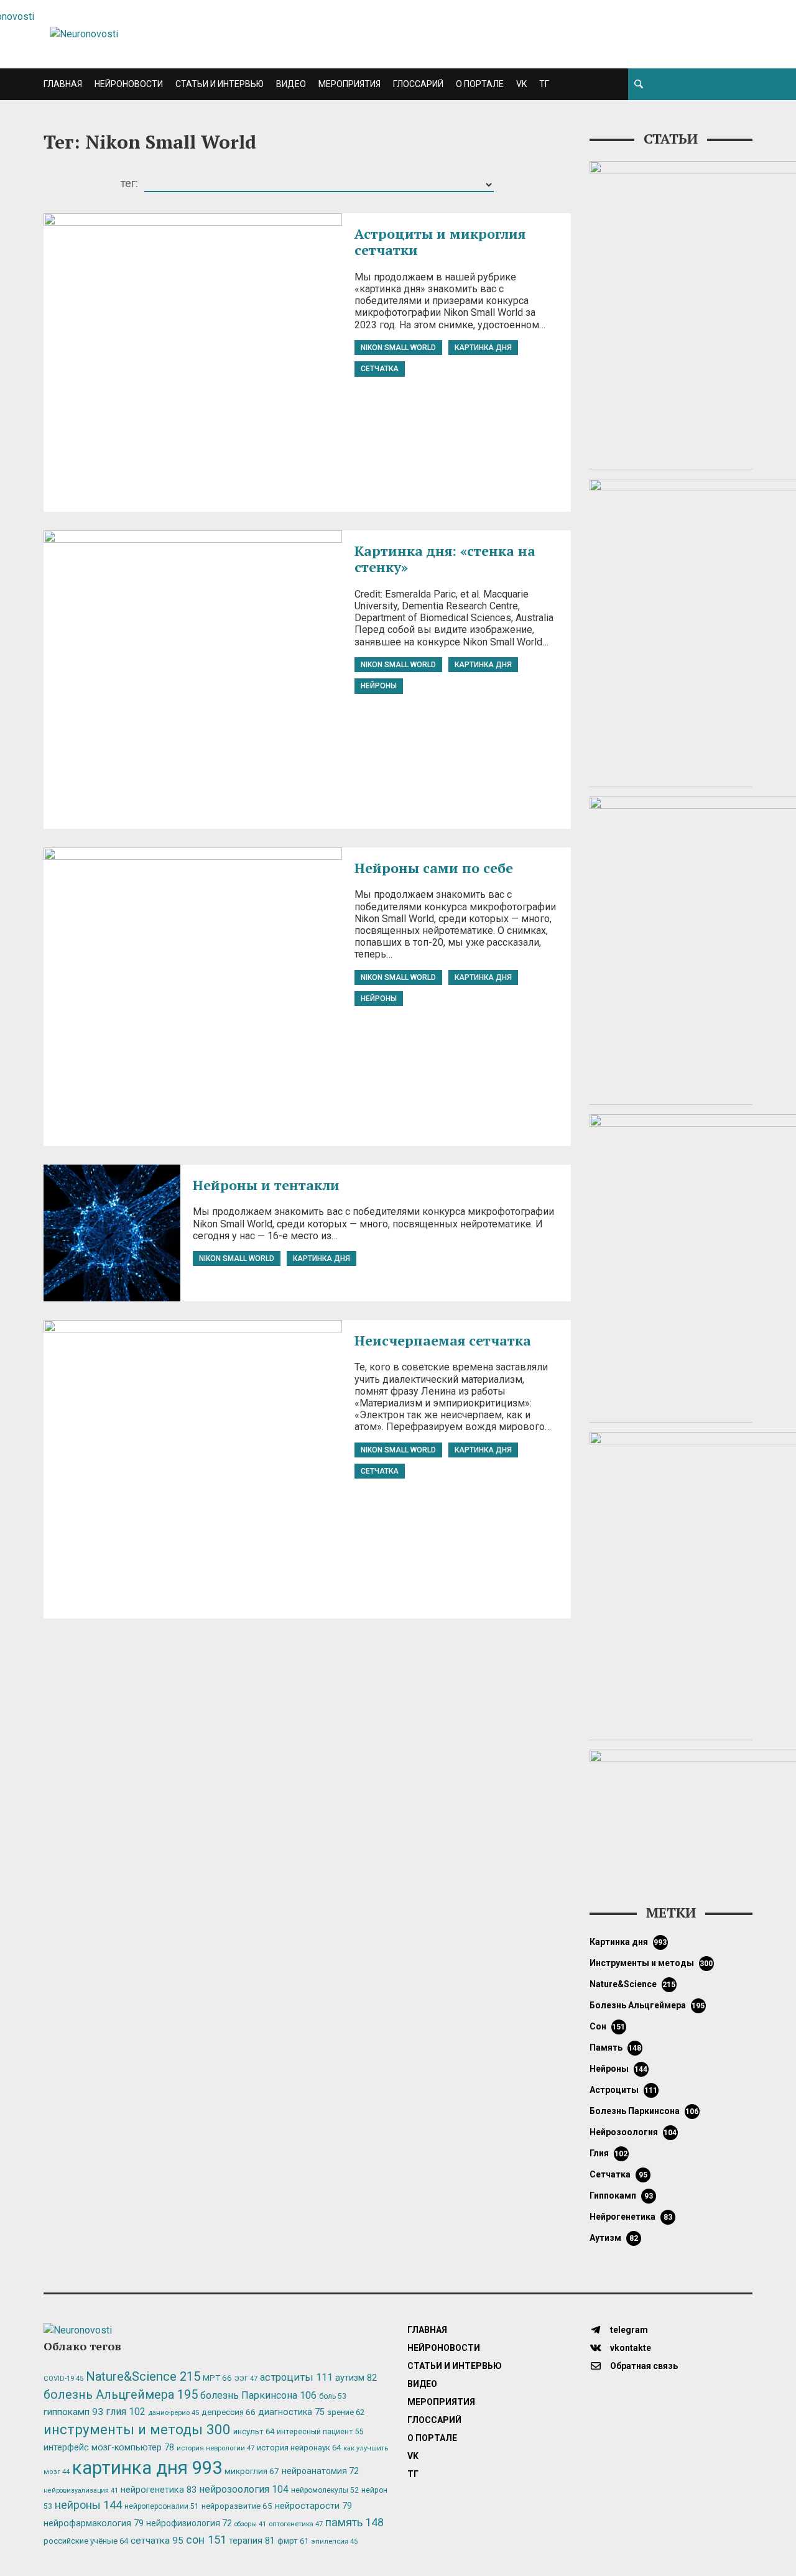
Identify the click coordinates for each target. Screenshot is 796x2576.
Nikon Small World (398, 348)
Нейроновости (129, 84)
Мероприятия (349, 84)
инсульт (254, 2431)
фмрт (293, 2541)
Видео (291, 84)
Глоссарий (418, 84)
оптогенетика (296, 2524)
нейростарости (313, 2506)
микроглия (252, 2471)
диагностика (291, 2412)
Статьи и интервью (220, 84)
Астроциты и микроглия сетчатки (440, 242)
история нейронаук (299, 2448)
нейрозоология (633, 2132)
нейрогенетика (631, 2217)
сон (608, 2026)
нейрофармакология (94, 2523)
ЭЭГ (246, 2378)
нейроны (379, 686)
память (616, 2047)
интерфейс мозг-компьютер (109, 2448)
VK (521, 84)
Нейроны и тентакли (266, 1185)
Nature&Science (633, 1984)
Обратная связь (643, 2366)
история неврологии (215, 2448)
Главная (63, 84)
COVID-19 (63, 2379)
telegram (628, 2330)
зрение (346, 2412)
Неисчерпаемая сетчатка (443, 1340)
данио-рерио (174, 2413)
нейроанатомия (320, 2471)
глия (609, 2153)
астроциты (624, 2090)
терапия (252, 2541)
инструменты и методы (651, 1963)
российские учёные (86, 2541)
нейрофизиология (189, 2523)
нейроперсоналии (162, 2506)
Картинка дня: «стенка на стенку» (445, 559)
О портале (480, 84)
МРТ (217, 2378)
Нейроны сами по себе (434, 868)
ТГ (544, 84)
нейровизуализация (81, 2491)
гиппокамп (621, 2195)
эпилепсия (334, 2541)
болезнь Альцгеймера (647, 2005)
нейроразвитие (237, 2506)
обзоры (250, 2524)
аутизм (614, 2238)
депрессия (229, 2412)
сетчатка (380, 369)
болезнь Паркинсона (644, 2111)
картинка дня (483, 348)
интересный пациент (320, 2431)
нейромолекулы (325, 2490)
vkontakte (630, 2348)
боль (333, 2396)
